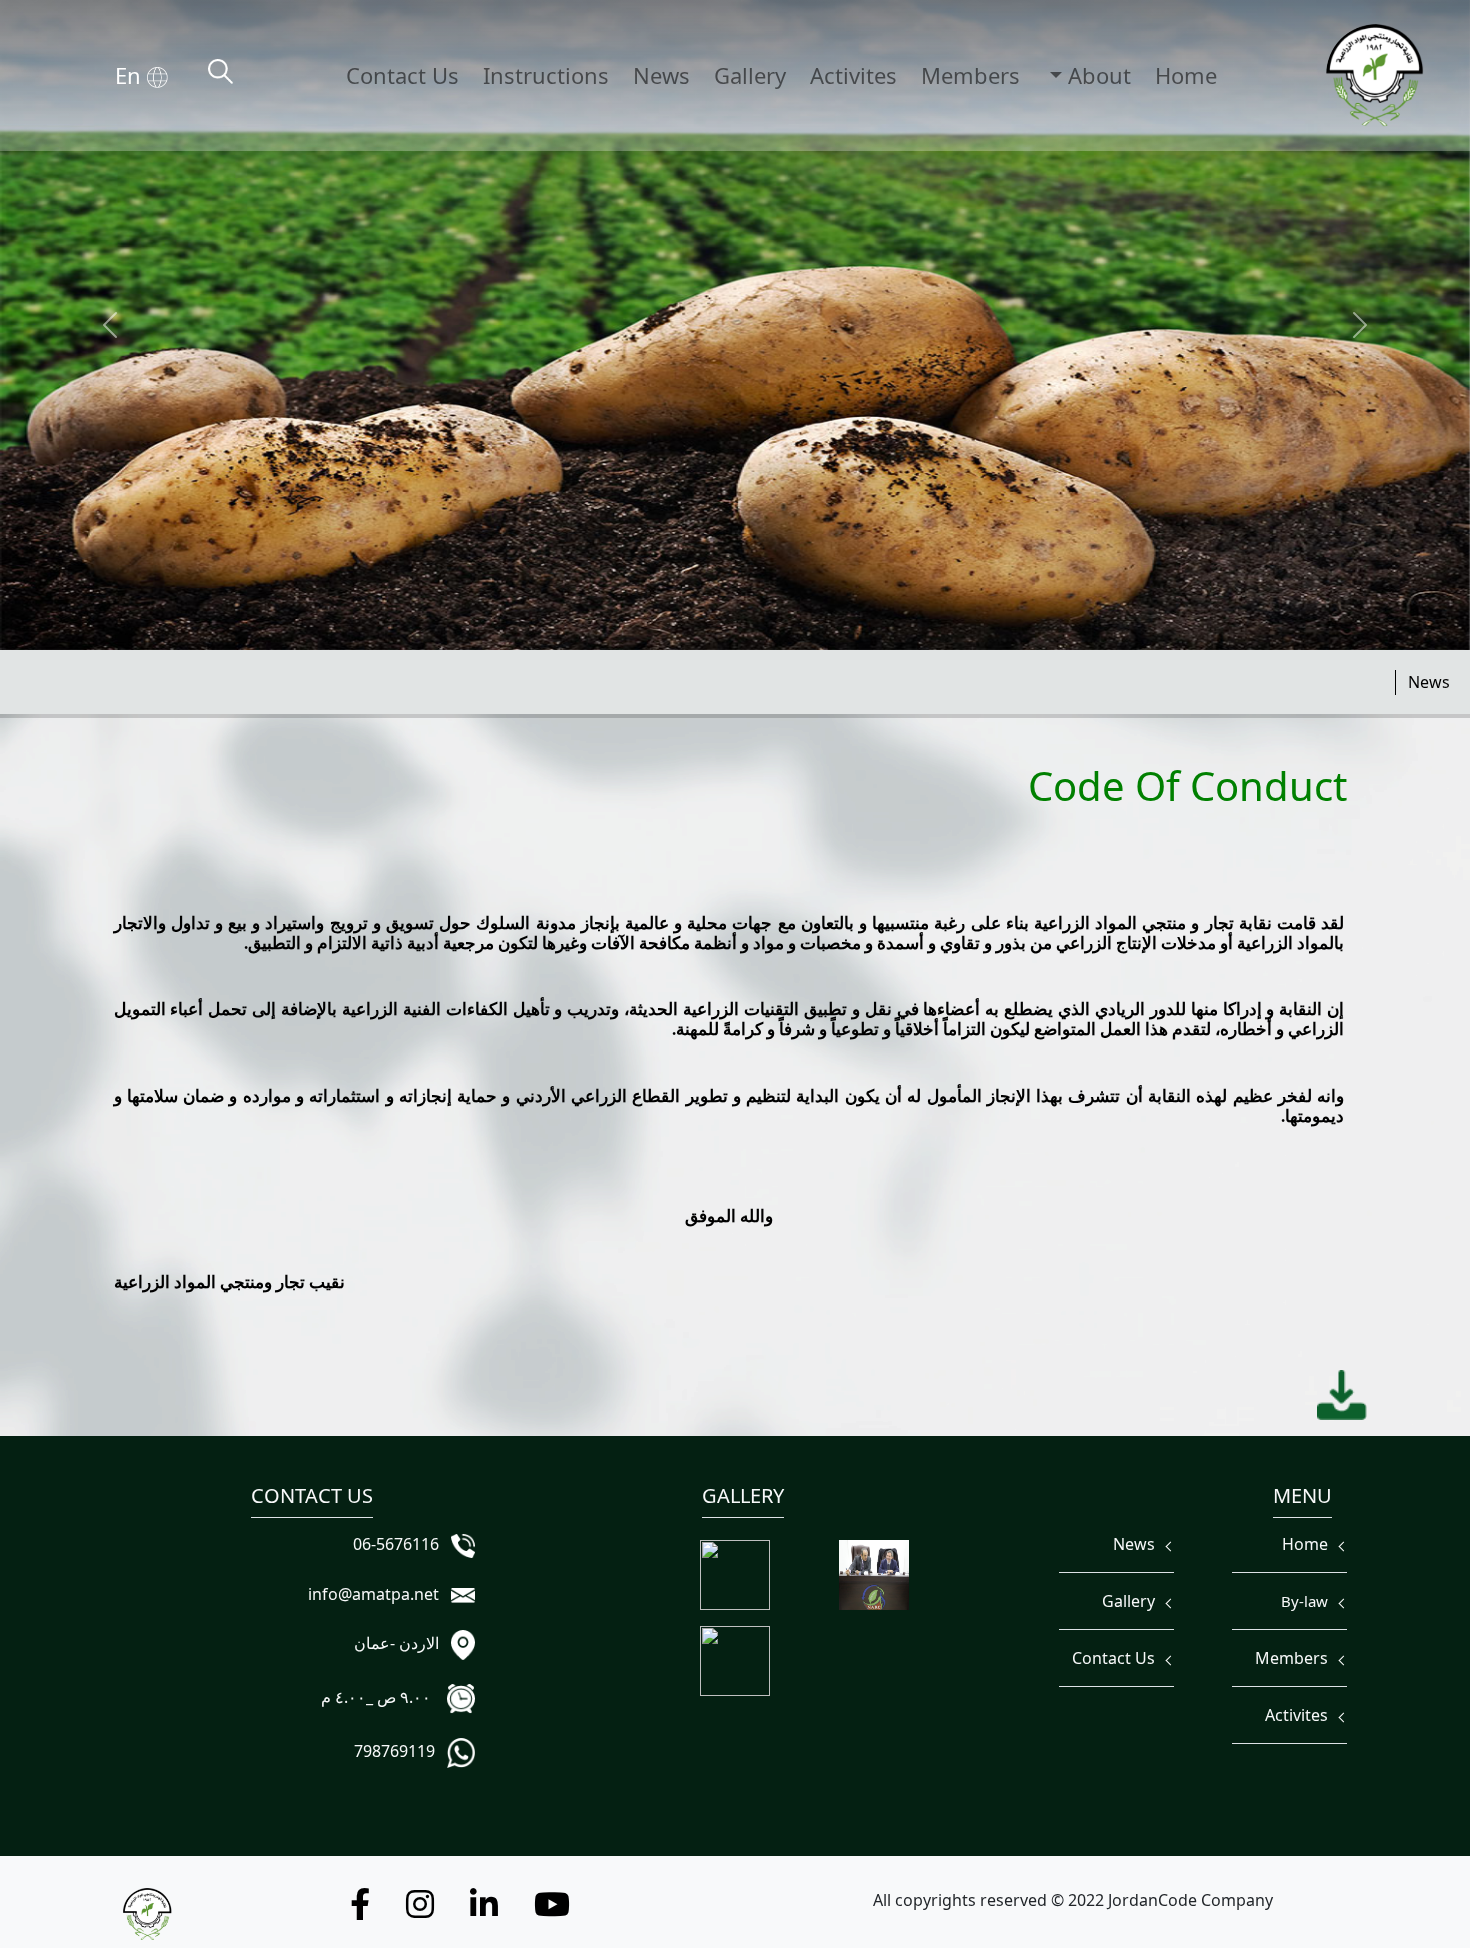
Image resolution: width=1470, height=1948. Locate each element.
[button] (552, 1910)
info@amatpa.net (377, 1594)
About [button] (1096, 75)
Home (1186, 75)
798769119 (398, 1751)
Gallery (750, 75)
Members (970, 75)
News (661, 75)
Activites (853, 75)
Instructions (546, 75)
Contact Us (402, 75)
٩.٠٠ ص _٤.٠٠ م (382, 1697)
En (131, 75)
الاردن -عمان (400, 1643)
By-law (1308, 1601)
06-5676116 (400, 1544)
